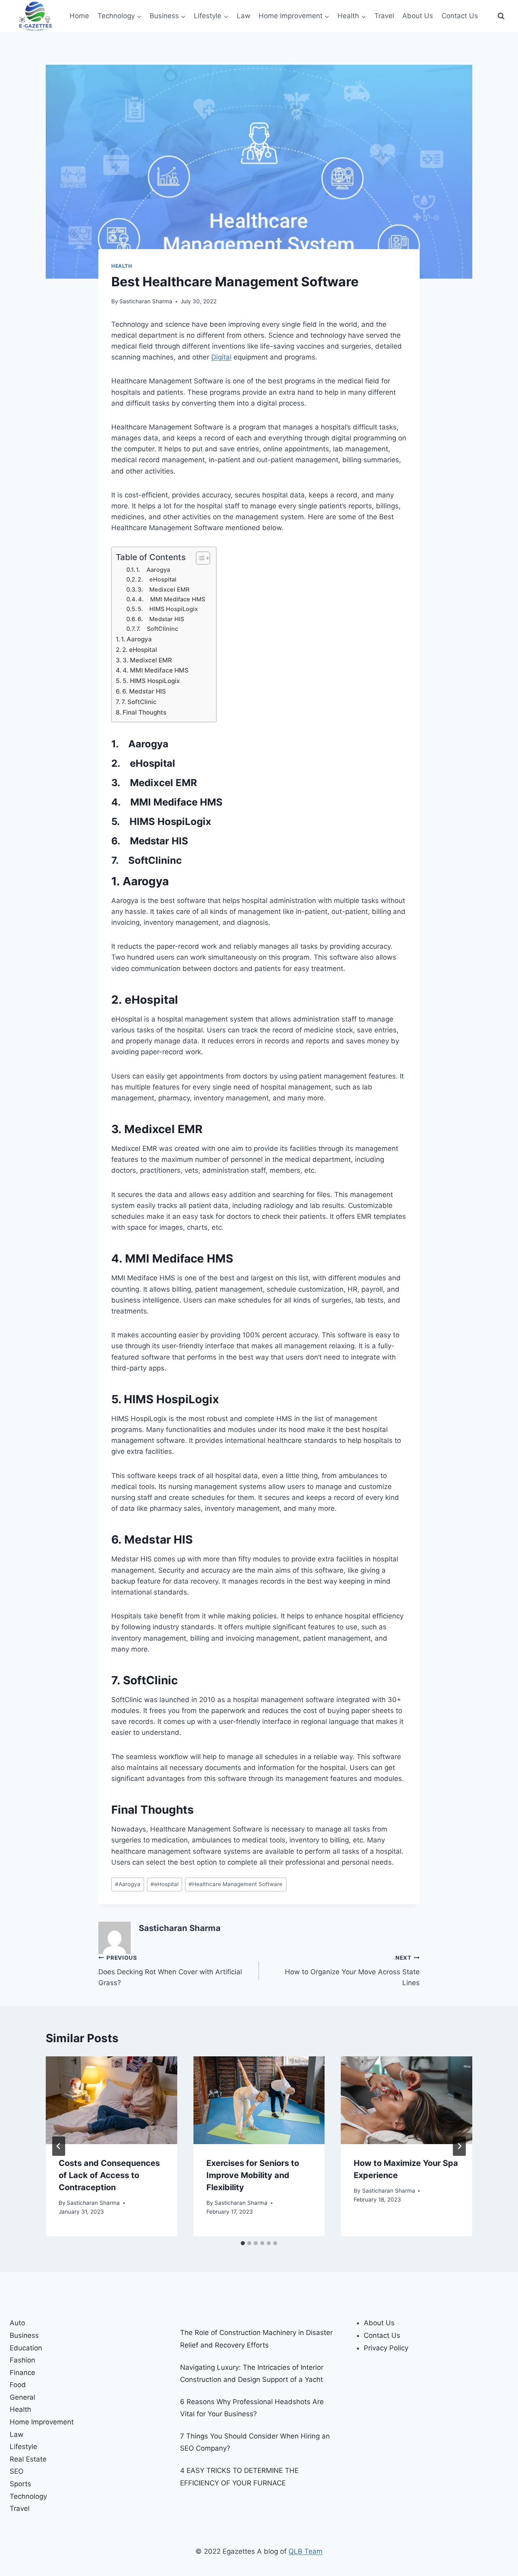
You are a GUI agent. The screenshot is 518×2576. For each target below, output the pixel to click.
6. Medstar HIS (161, 619)
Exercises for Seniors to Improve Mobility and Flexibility (253, 2175)
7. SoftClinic (139, 702)
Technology (28, 2496)
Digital (221, 357)
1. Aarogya (153, 570)
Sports (20, 2484)
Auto (17, 2323)
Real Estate (28, 2459)
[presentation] (111, 2100)
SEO (17, 2471)
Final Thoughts (144, 712)
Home (79, 16)
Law (244, 16)
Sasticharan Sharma (146, 301)
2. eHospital (157, 579)
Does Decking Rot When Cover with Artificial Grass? (170, 1971)
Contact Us (460, 16)
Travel (384, 16)
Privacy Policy (386, 2348)
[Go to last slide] (59, 2146)
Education (26, 2348)
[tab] (243, 2243)
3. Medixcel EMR (163, 590)
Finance (22, 2373)
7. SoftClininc (157, 629)
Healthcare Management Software (236, 1884)
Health (122, 266)
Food (18, 2385)
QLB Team (306, 2551)
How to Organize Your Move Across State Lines (352, 1971)
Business (24, 2335)
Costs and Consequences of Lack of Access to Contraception (109, 2175)
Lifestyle (23, 2447)
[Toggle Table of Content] (199, 558)
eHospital (165, 1884)
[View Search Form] (501, 16)
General (22, 2397)
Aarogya (128, 1884)
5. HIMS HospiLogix (168, 609)
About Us (418, 16)
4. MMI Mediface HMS (172, 599)
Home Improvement (42, 2422)
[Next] (459, 2146)
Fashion (22, 2360)
